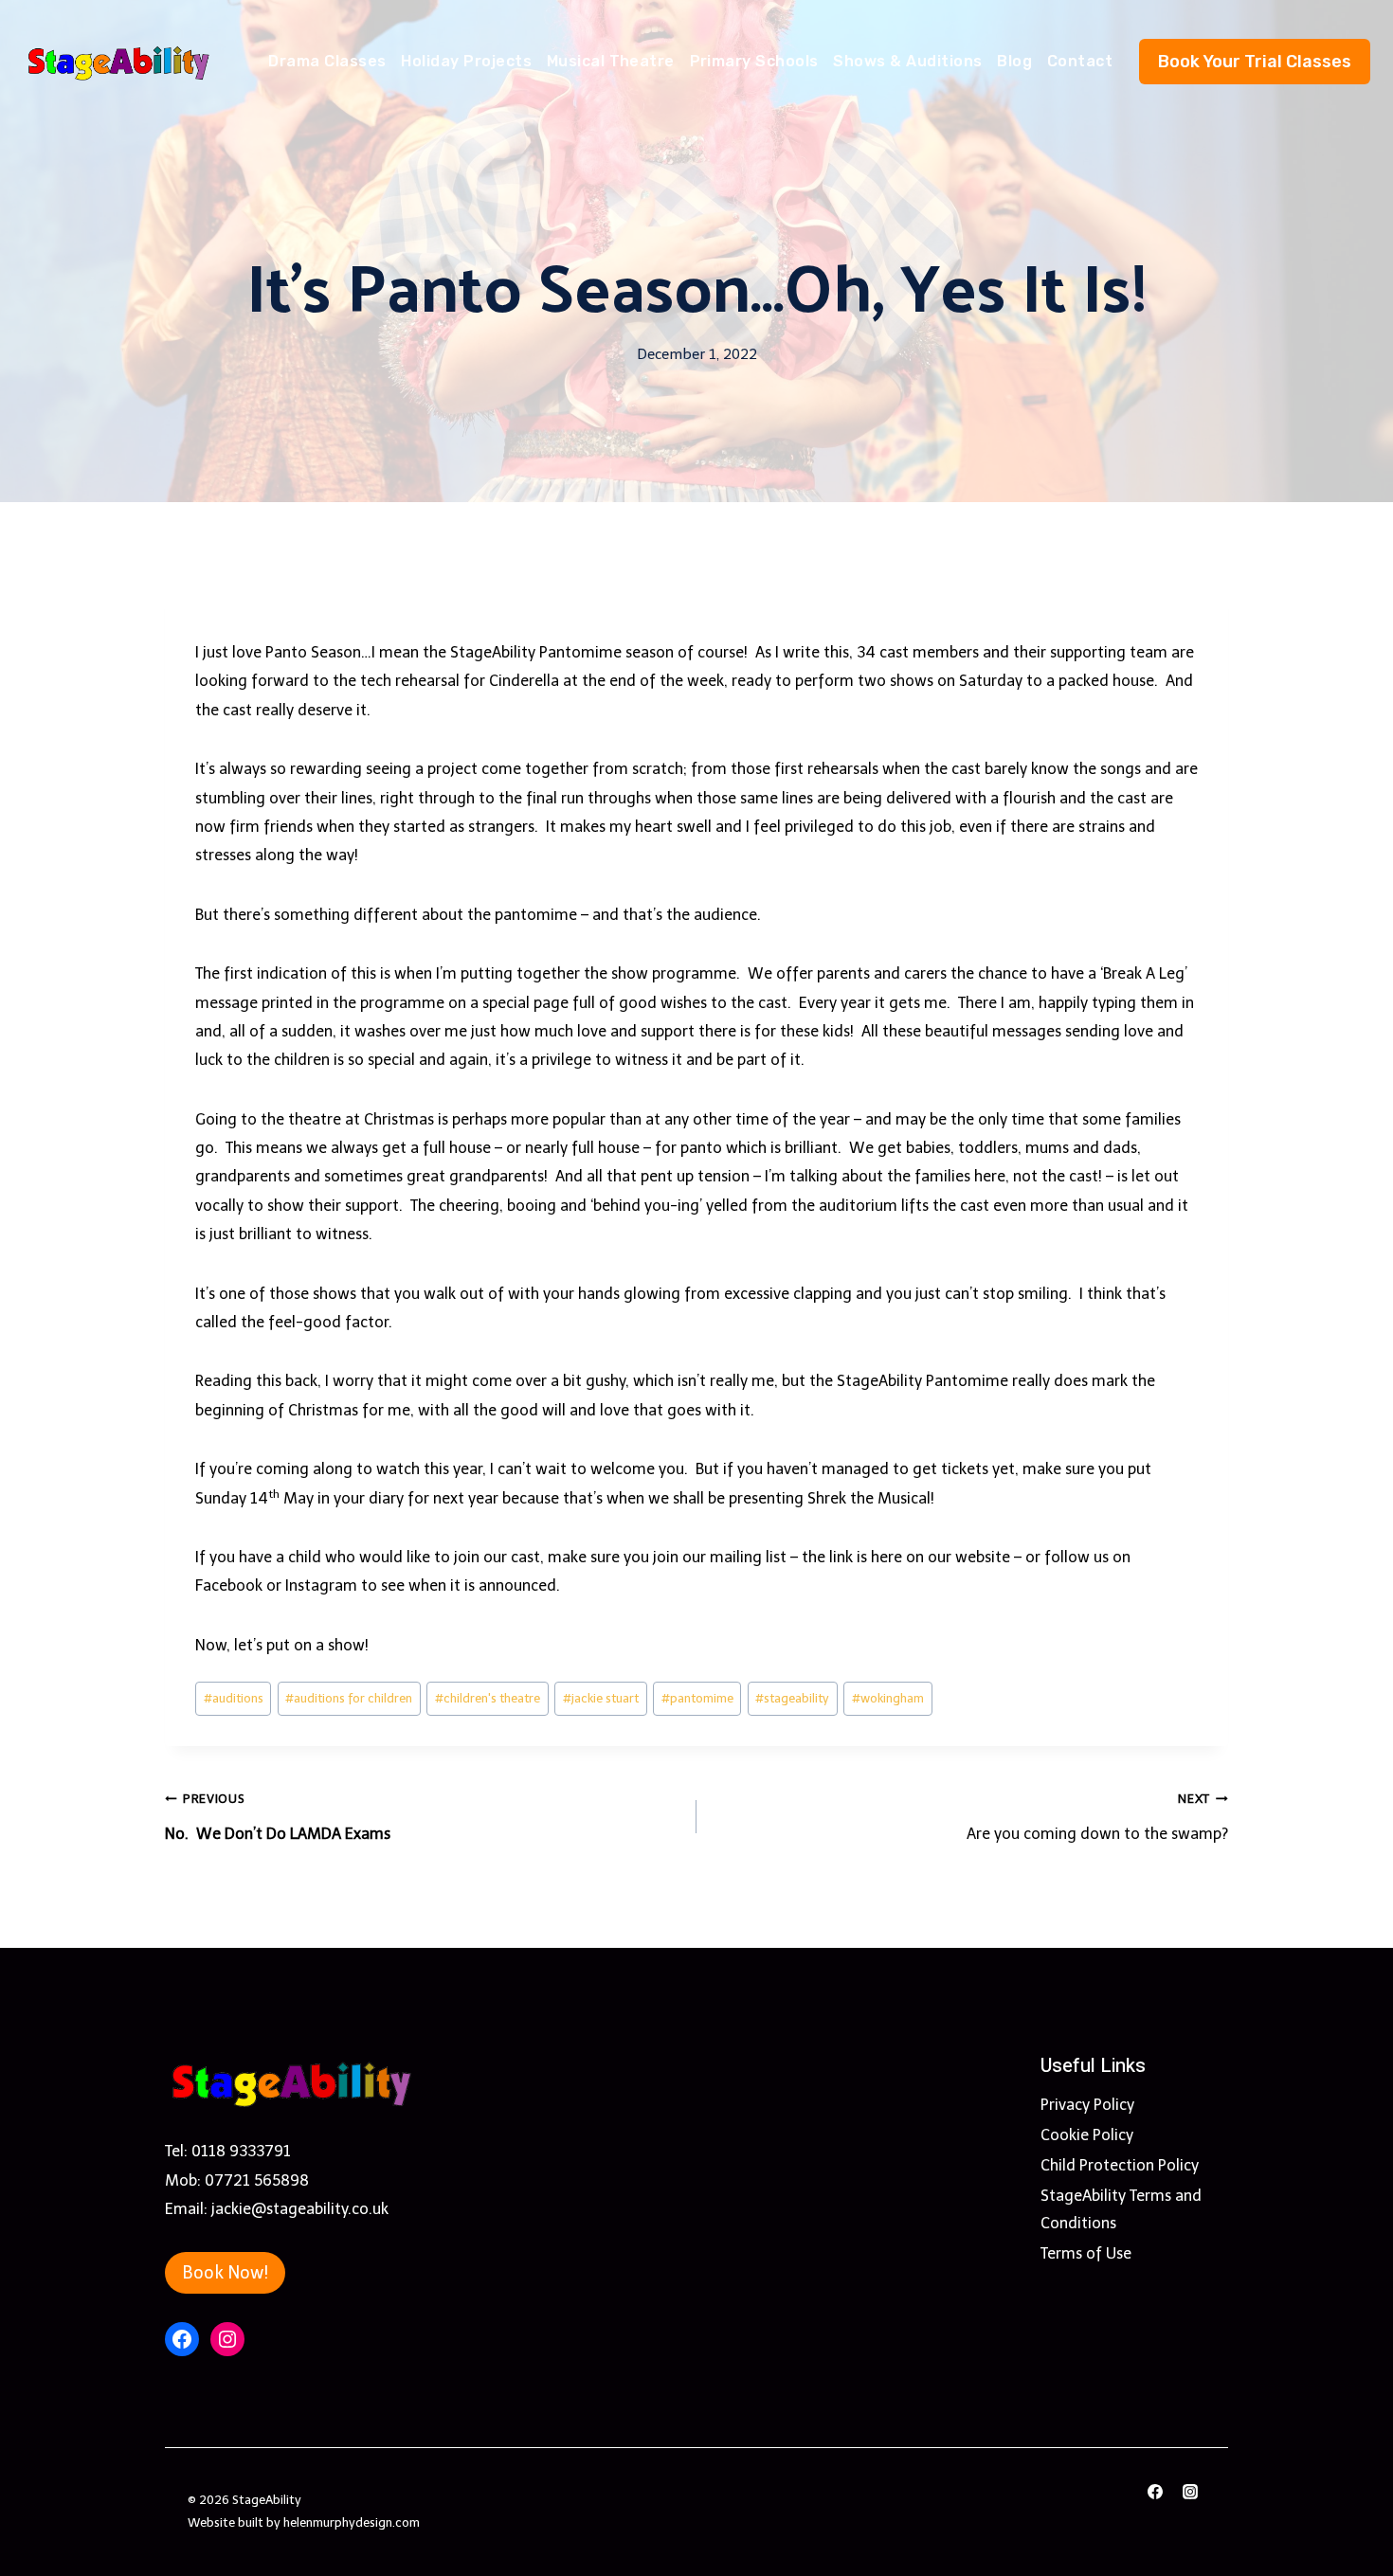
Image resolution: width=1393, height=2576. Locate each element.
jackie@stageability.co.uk (300, 2209)
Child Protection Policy (1120, 2165)
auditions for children (349, 1698)
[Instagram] (1190, 2492)
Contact (1080, 61)
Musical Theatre (611, 61)
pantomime (697, 1698)
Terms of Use (1086, 2253)
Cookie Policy (1087, 2135)
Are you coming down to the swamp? (1097, 1817)
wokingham (888, 1698)
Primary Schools (754, 61)
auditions (234, 1698)
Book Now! (225, 2273)
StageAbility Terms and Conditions (1121, 2209)
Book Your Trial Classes (1255, 62)
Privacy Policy (1087, 2105)
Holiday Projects (466, 61)
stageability (792, 1698)
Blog (1014, 61)
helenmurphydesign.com (352, 2522)
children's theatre (488, 1698)
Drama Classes (327, 61)
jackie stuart (601, 1698)
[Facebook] (1155, 2492)
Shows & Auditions (907, 61)
